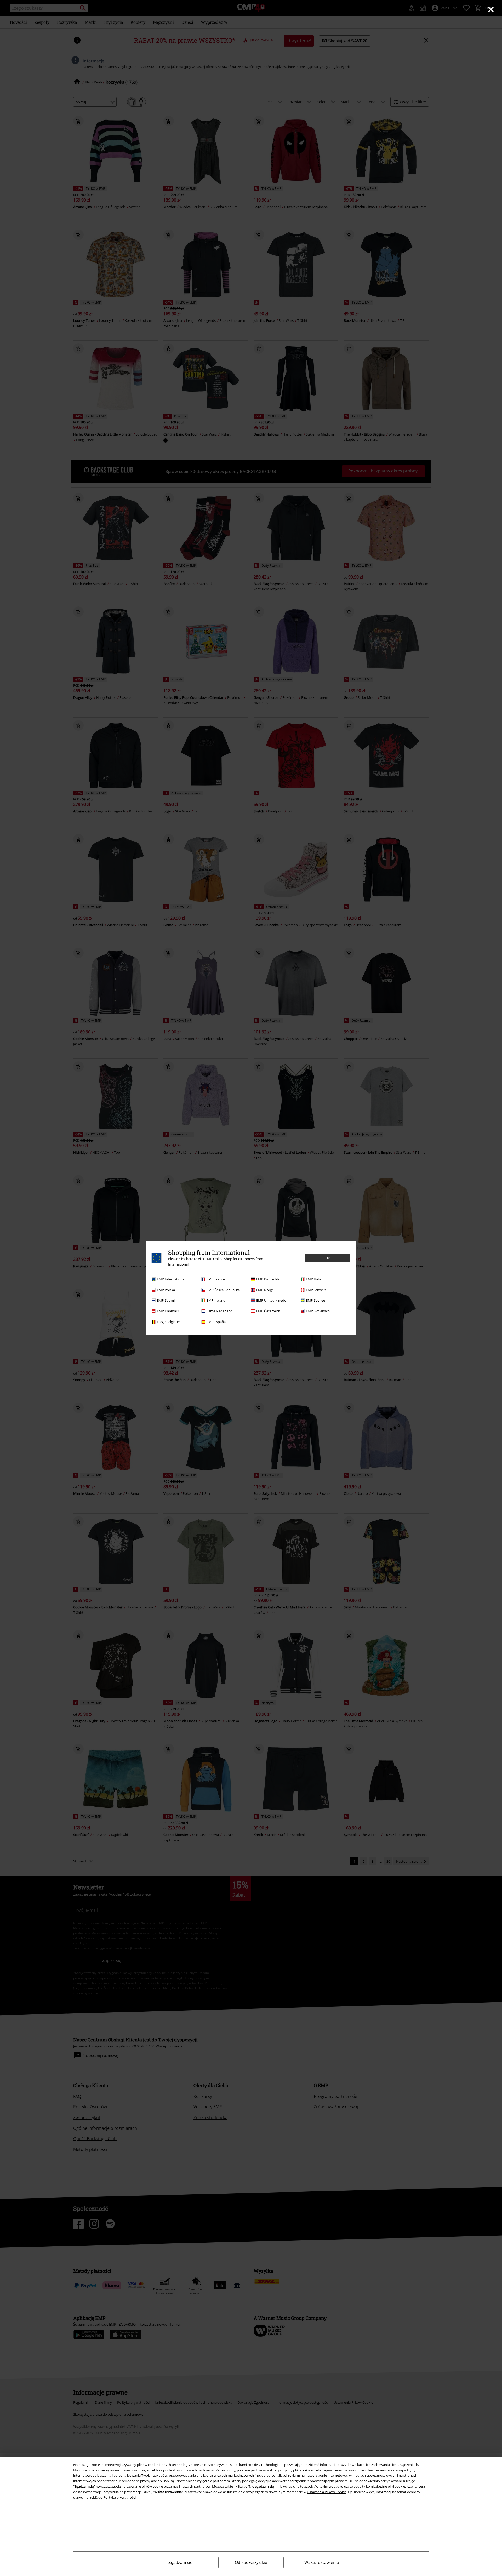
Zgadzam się (180, 2563)
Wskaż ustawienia (322, 2562)
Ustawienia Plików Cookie (327, 2492)
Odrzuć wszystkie (251, 2563)
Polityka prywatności (119, 2497)
